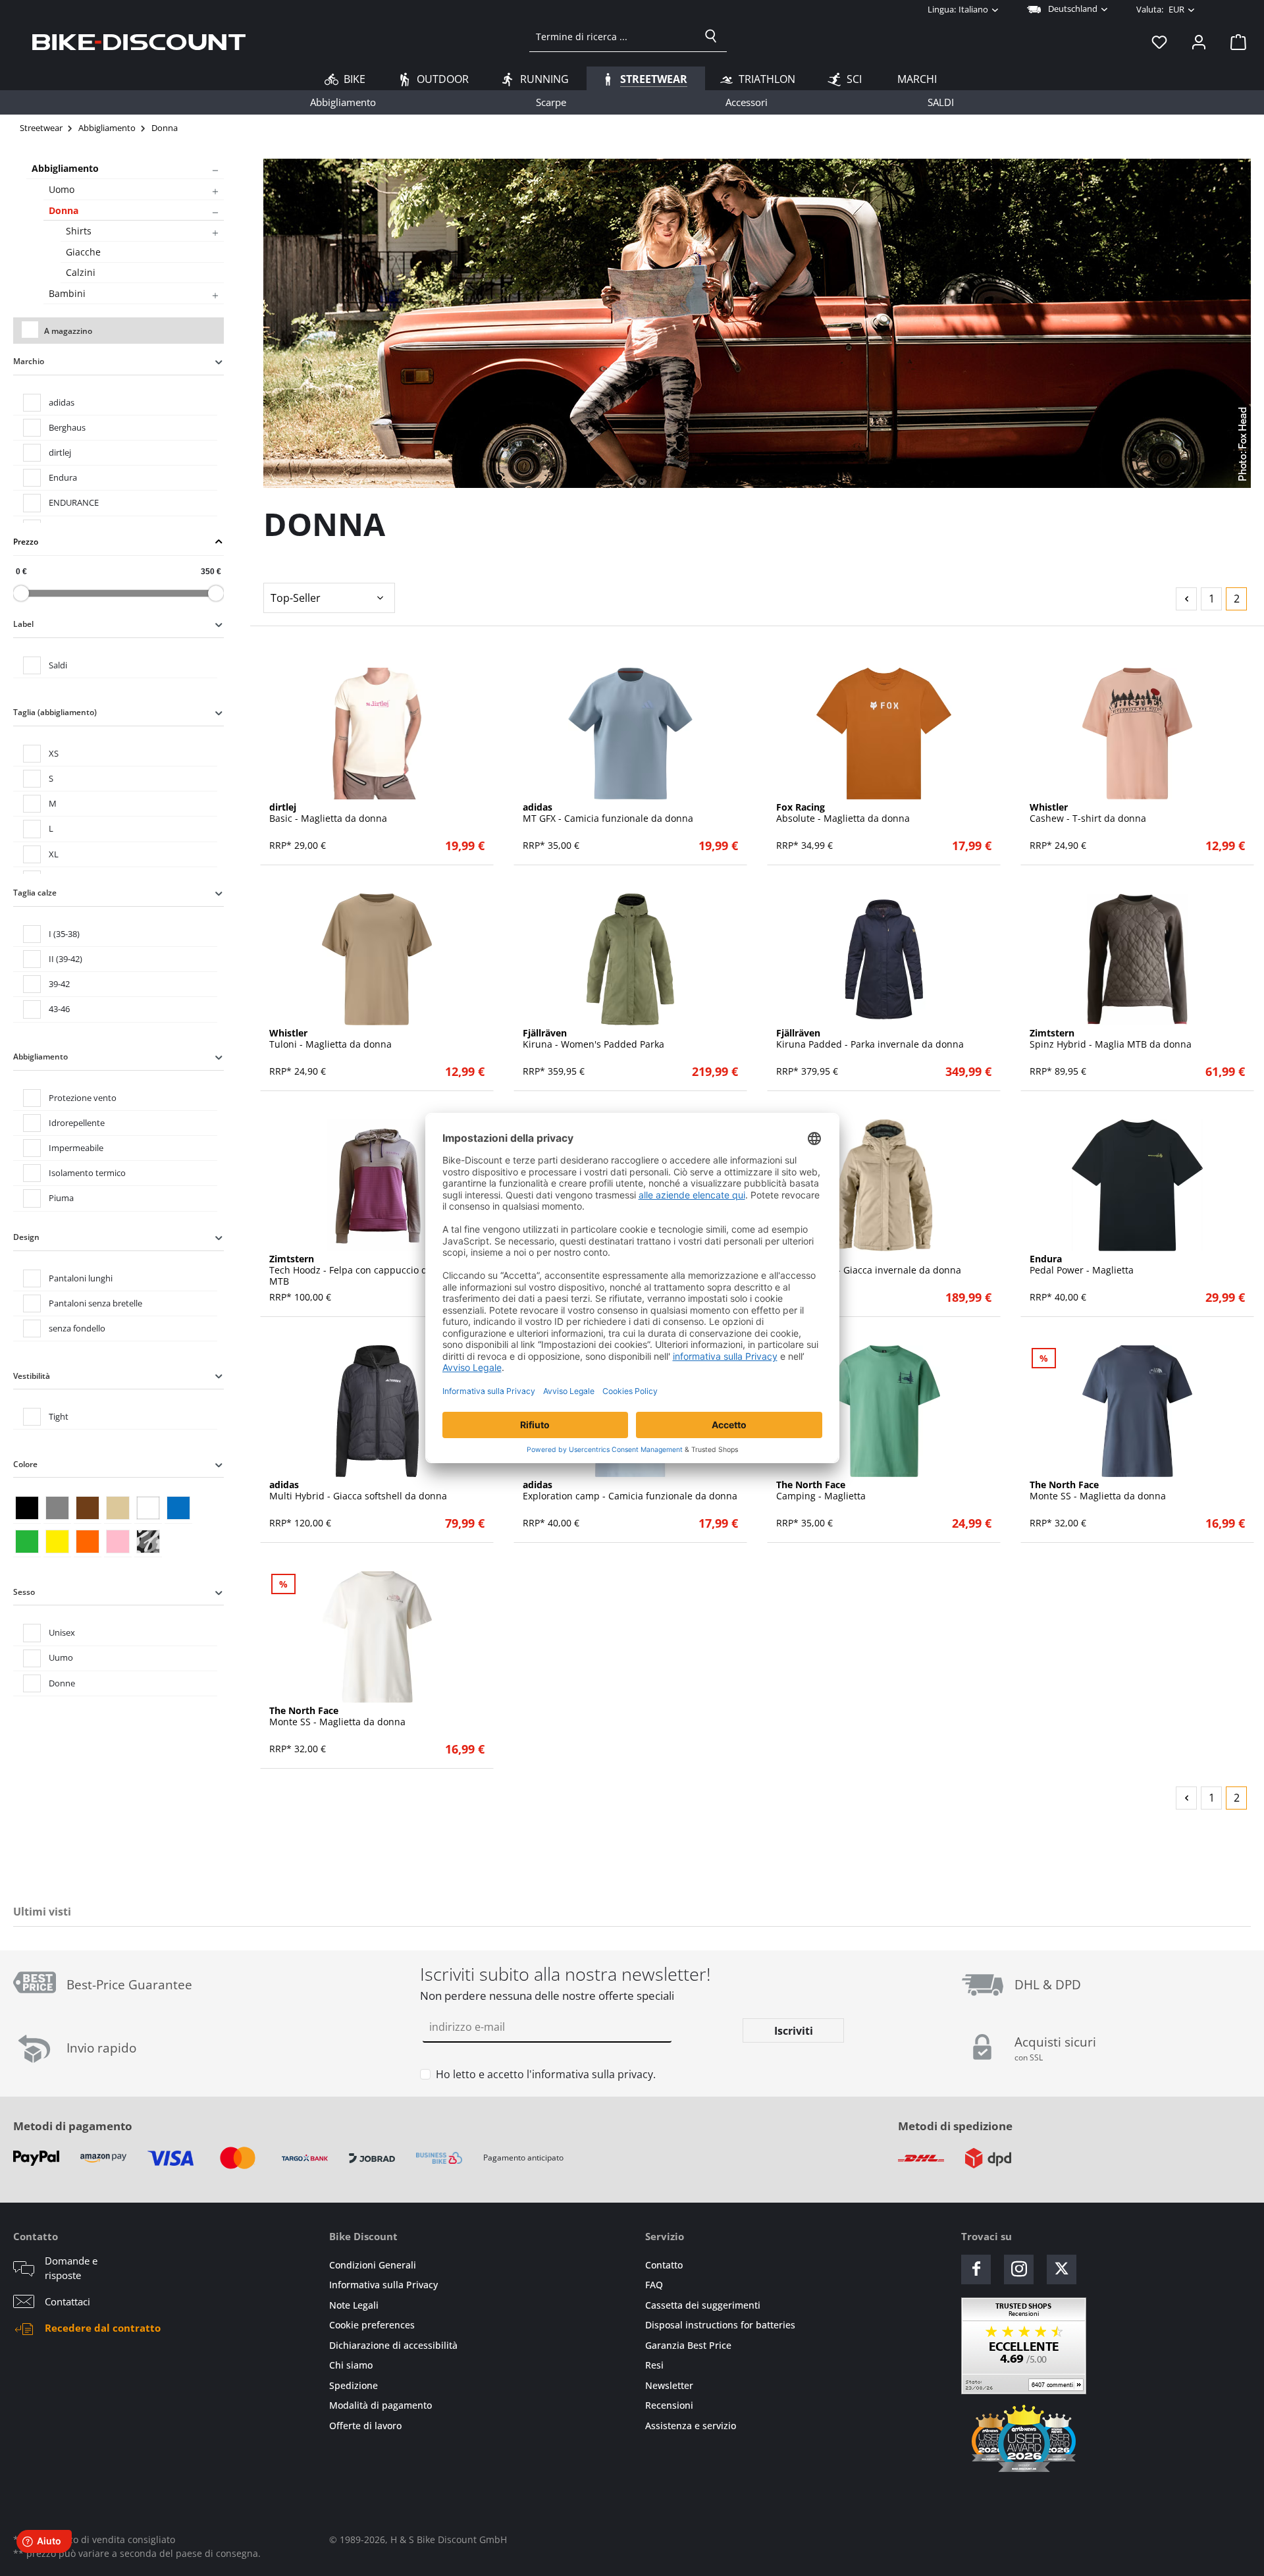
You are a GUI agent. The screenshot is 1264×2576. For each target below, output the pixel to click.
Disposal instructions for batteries (720, 2325)
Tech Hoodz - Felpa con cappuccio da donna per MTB (375, 1270)
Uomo (62, 189)
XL (54, 854)
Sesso (24, 1592)
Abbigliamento (65, 168)
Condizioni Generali (373, 2265)
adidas (62, 402)
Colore (25, 1464)
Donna (64, 210)
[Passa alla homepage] (139, 41)
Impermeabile (76, 1148)
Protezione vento (83, 1098)
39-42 (59, 984)
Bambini (67, 293)
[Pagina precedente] (1186, 599)
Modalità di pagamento (381, 2405)
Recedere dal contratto (103, 2328)
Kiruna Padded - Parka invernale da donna (870, 1039)
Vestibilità (32, 1376)
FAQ (654, 2285)
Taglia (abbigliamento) (55, 712)
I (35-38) (64, 934)
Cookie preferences (372, 2325)
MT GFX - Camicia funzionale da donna (608, 813)
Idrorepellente (77, 1123)
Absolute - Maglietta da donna (843, 813)
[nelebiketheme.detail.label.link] (377, 734)
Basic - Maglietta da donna (328, 813)
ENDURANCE (74, 502)
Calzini (81, 272)
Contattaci (67, 2301)
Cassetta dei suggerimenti (703, 2305)
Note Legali (354, 2305)
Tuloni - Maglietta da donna (330, 1039)
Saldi (58, 665)
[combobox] (613, 36)
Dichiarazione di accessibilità (393, 2345)
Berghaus (67, 427)
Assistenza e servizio (691, 2426)
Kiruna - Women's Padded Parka (593, 1039)
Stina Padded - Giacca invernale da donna (869, 1265)
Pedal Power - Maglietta (1082, 1265)
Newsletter (669, 2385)
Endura (63, 477)
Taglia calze (35, 893)
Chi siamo (351, 2365)
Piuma (61, 1198)
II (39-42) (66, 959)
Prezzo (26, 542)
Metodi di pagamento (73, 2126)
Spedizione (354, 2385)
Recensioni (669, 2405)
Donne (62, 1683)
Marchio (29, 361)
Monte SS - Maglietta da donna (1098, 1491)
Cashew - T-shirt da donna (1088, 813)
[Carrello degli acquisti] (1234, 41)
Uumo (61, 1657)
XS (54, 753)
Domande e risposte (71, 2268)
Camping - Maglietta (821, 1491)
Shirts (79, 231)
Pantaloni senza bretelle (95, 1303)
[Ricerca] (711, 36)
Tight (59, 1416)
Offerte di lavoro (365, 2426)
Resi (654, 2365)
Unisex (62, 1632)
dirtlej (60, 452)
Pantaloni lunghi (81, 1278)
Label (23, 624)
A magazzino (68, 331)
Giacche (83, 252)
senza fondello (77, 1328)
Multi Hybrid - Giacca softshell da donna (358, 1491)
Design (26, 1237)
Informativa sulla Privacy (383, 2285)
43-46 (59, 1009)
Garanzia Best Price (688, 2345)
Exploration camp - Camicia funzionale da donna (630, 1491)
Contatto (664, 2265)
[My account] (1199, 41)
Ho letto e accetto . (546, 2074)
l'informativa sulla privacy (590, 2074)
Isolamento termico (87, 1173)
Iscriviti (794, 2031)
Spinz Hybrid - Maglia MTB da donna (1111, 1039)
